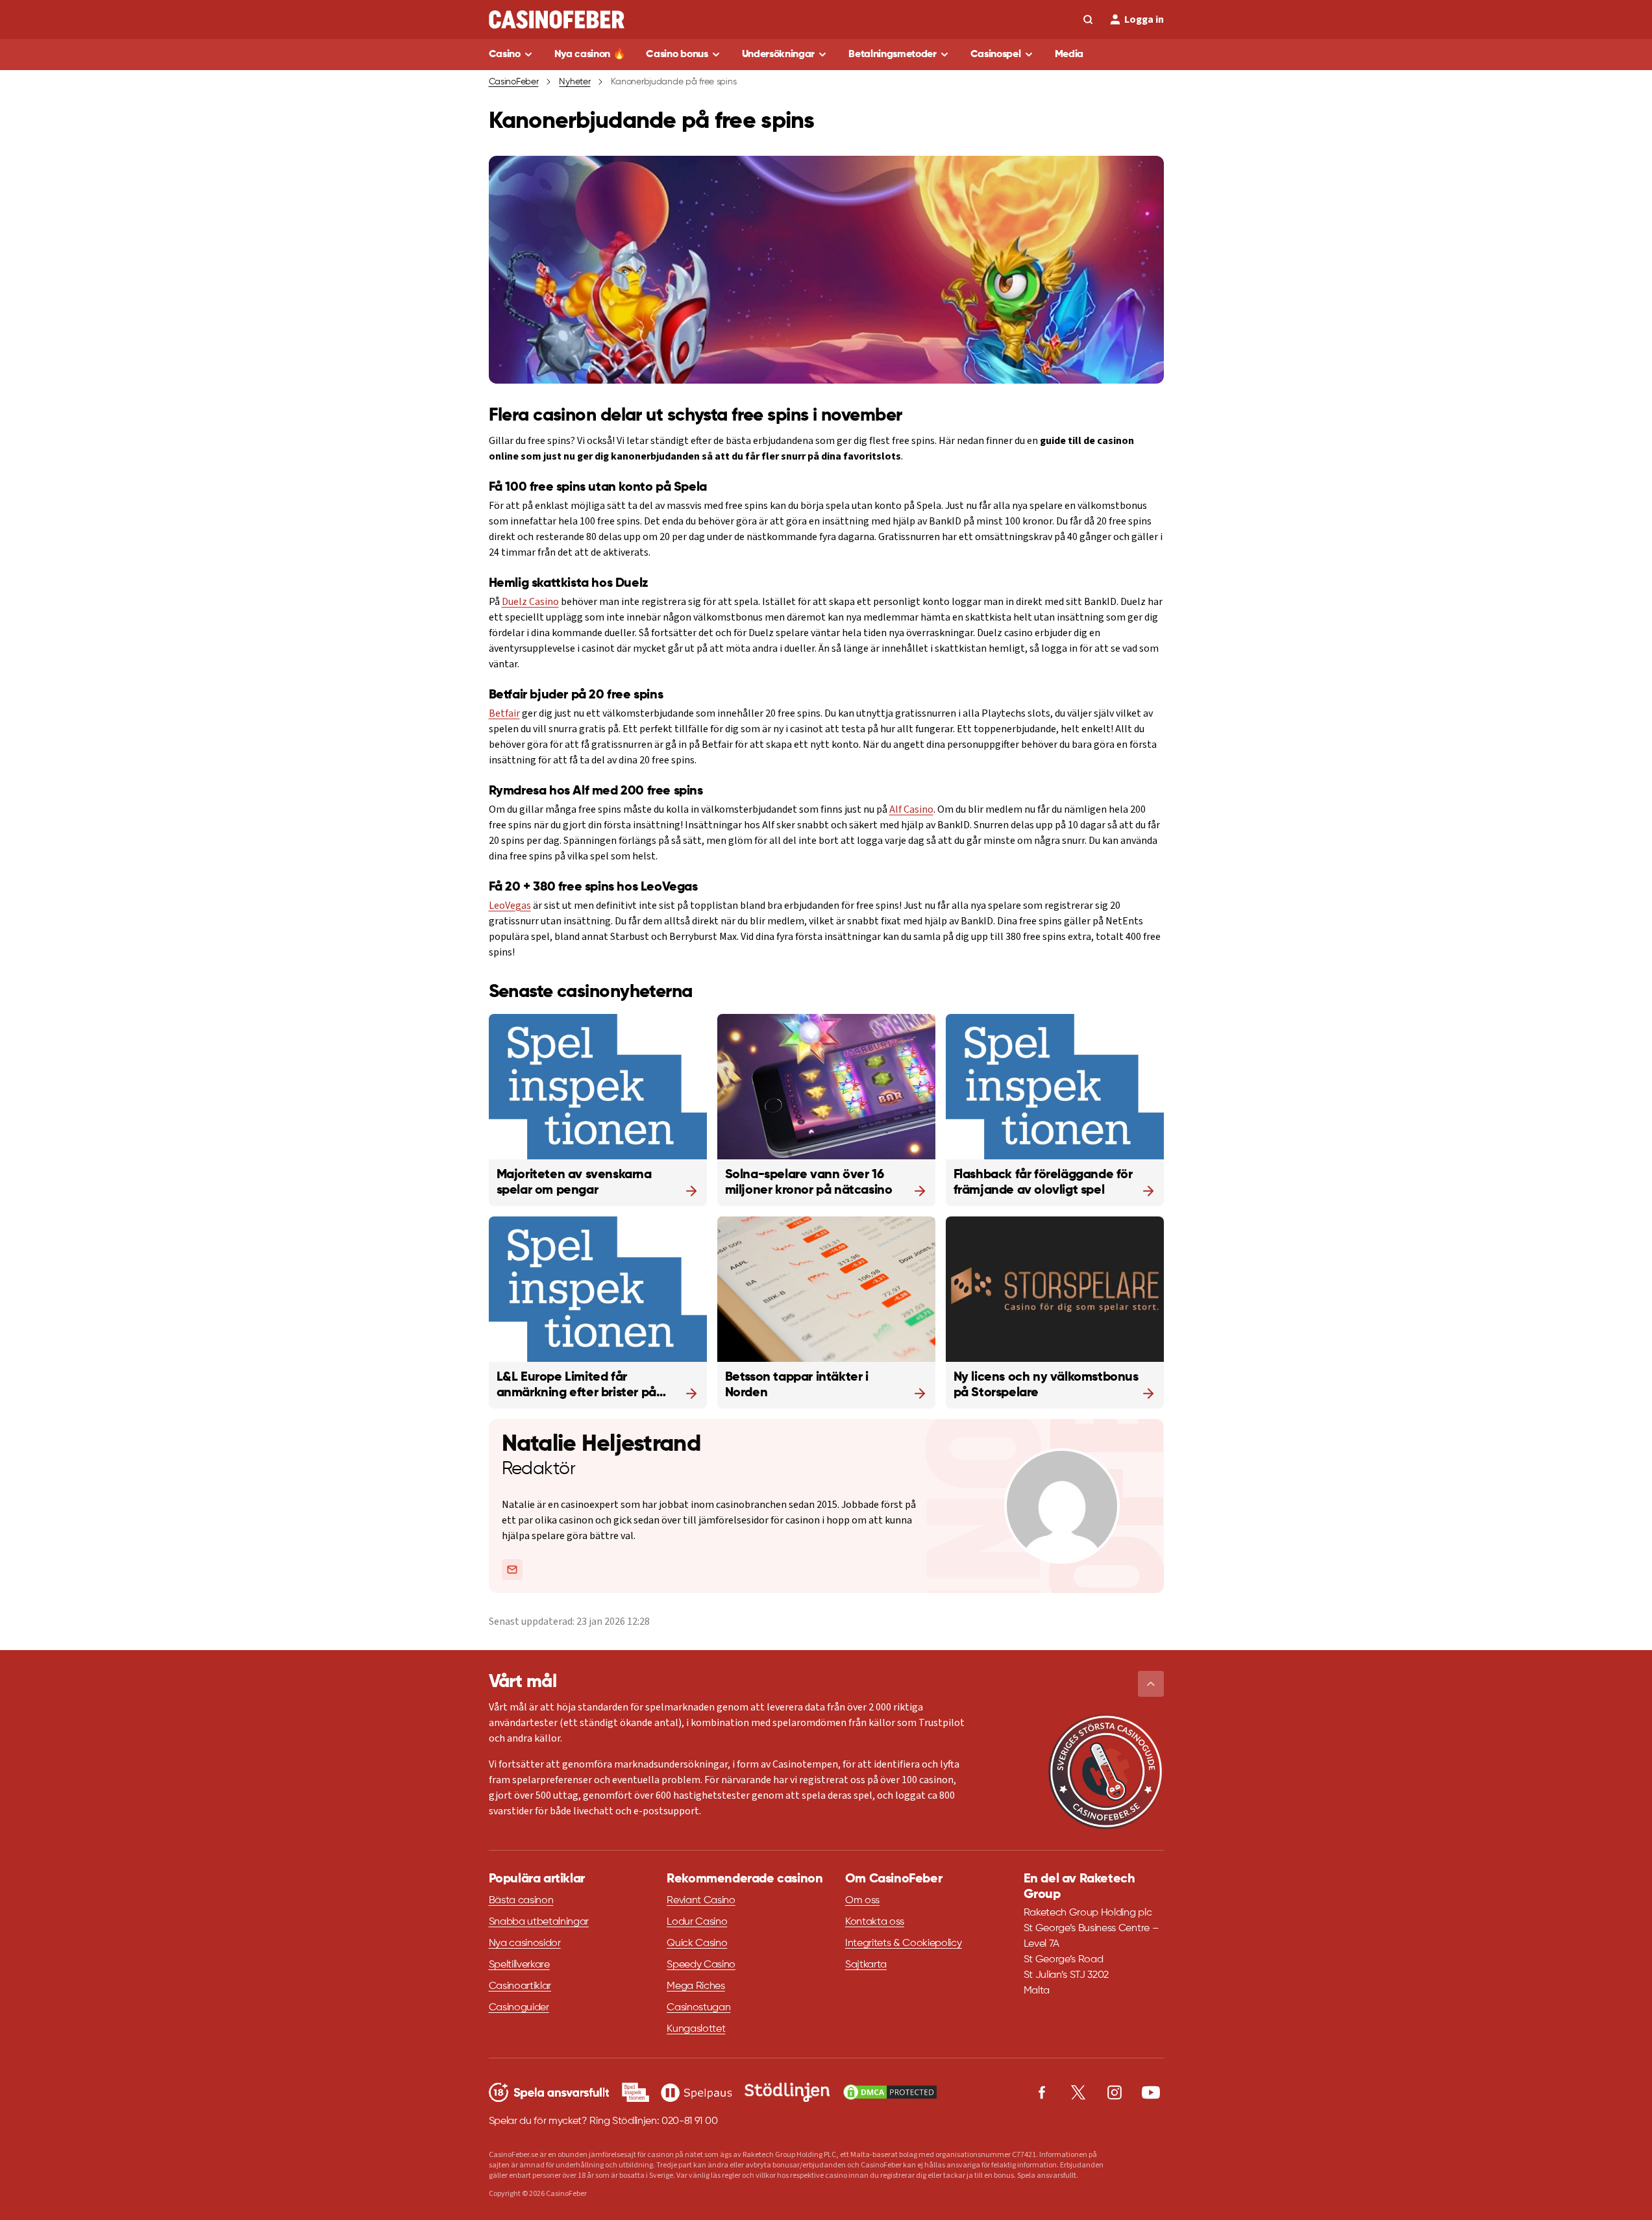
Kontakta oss (875, 1922)
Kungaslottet (696, 2029)
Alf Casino (911, 809)
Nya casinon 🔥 (590, 55)
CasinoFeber (514, 82)
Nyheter (574, 82)
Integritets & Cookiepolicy (904, 1943)
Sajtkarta (866, 1965)
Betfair (504, 713)
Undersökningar (779, 55)
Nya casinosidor (525, 1943)
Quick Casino (697, 1943)
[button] (1151, 1684)
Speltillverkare (519, 1965)
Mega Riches (696, 1986)
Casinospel (996, 55)
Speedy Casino (701, 1965)
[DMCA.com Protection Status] (890, 2092)
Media (1069, 55)
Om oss (862, 1901)
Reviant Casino (701, 1901)
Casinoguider (519, 2008)
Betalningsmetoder (893, 55)
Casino (505, 55)
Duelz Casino (530, 602)
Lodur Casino (697, 1922)
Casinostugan (698, 2008)
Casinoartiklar (520, 1986)
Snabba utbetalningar (539, 1922)
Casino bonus (677, 55)
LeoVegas (510, 906)
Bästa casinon (521, 1901)
